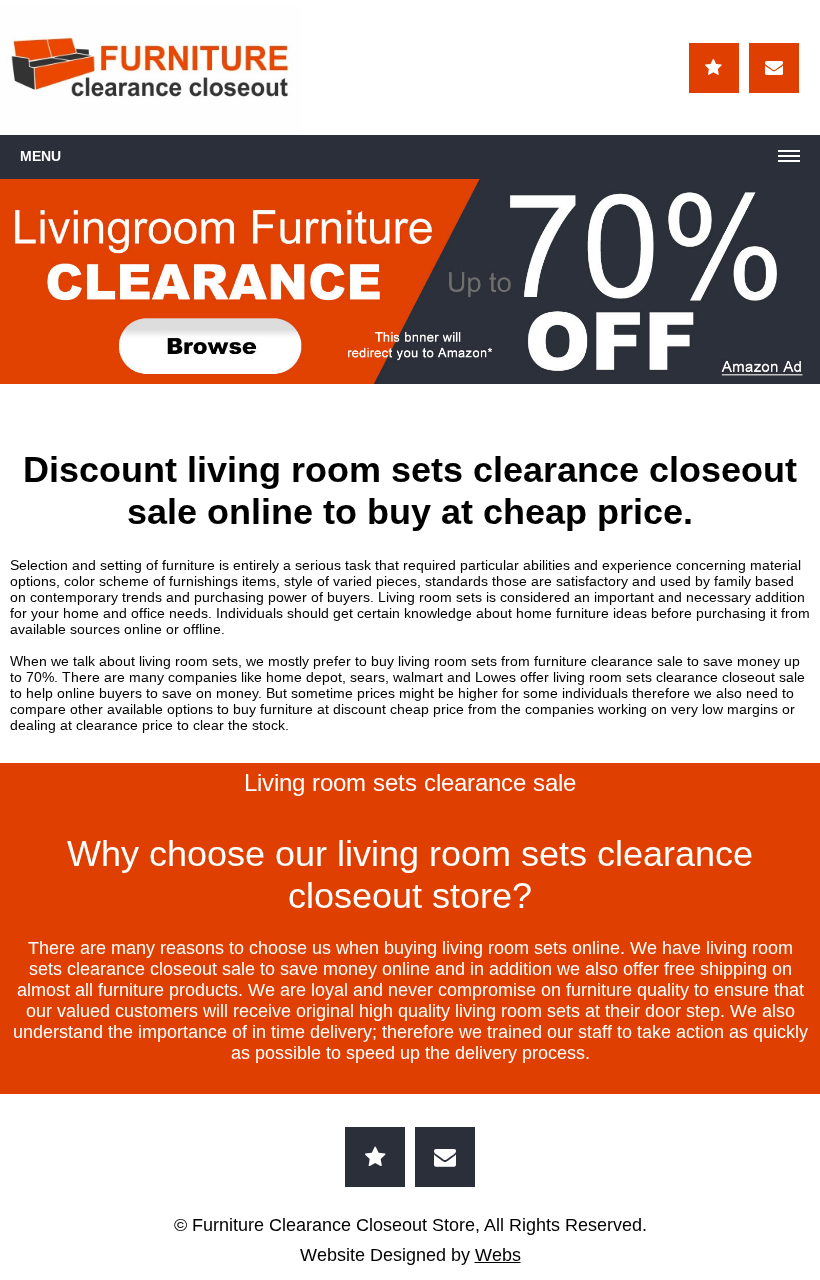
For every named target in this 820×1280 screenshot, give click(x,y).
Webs (498, 1255)
